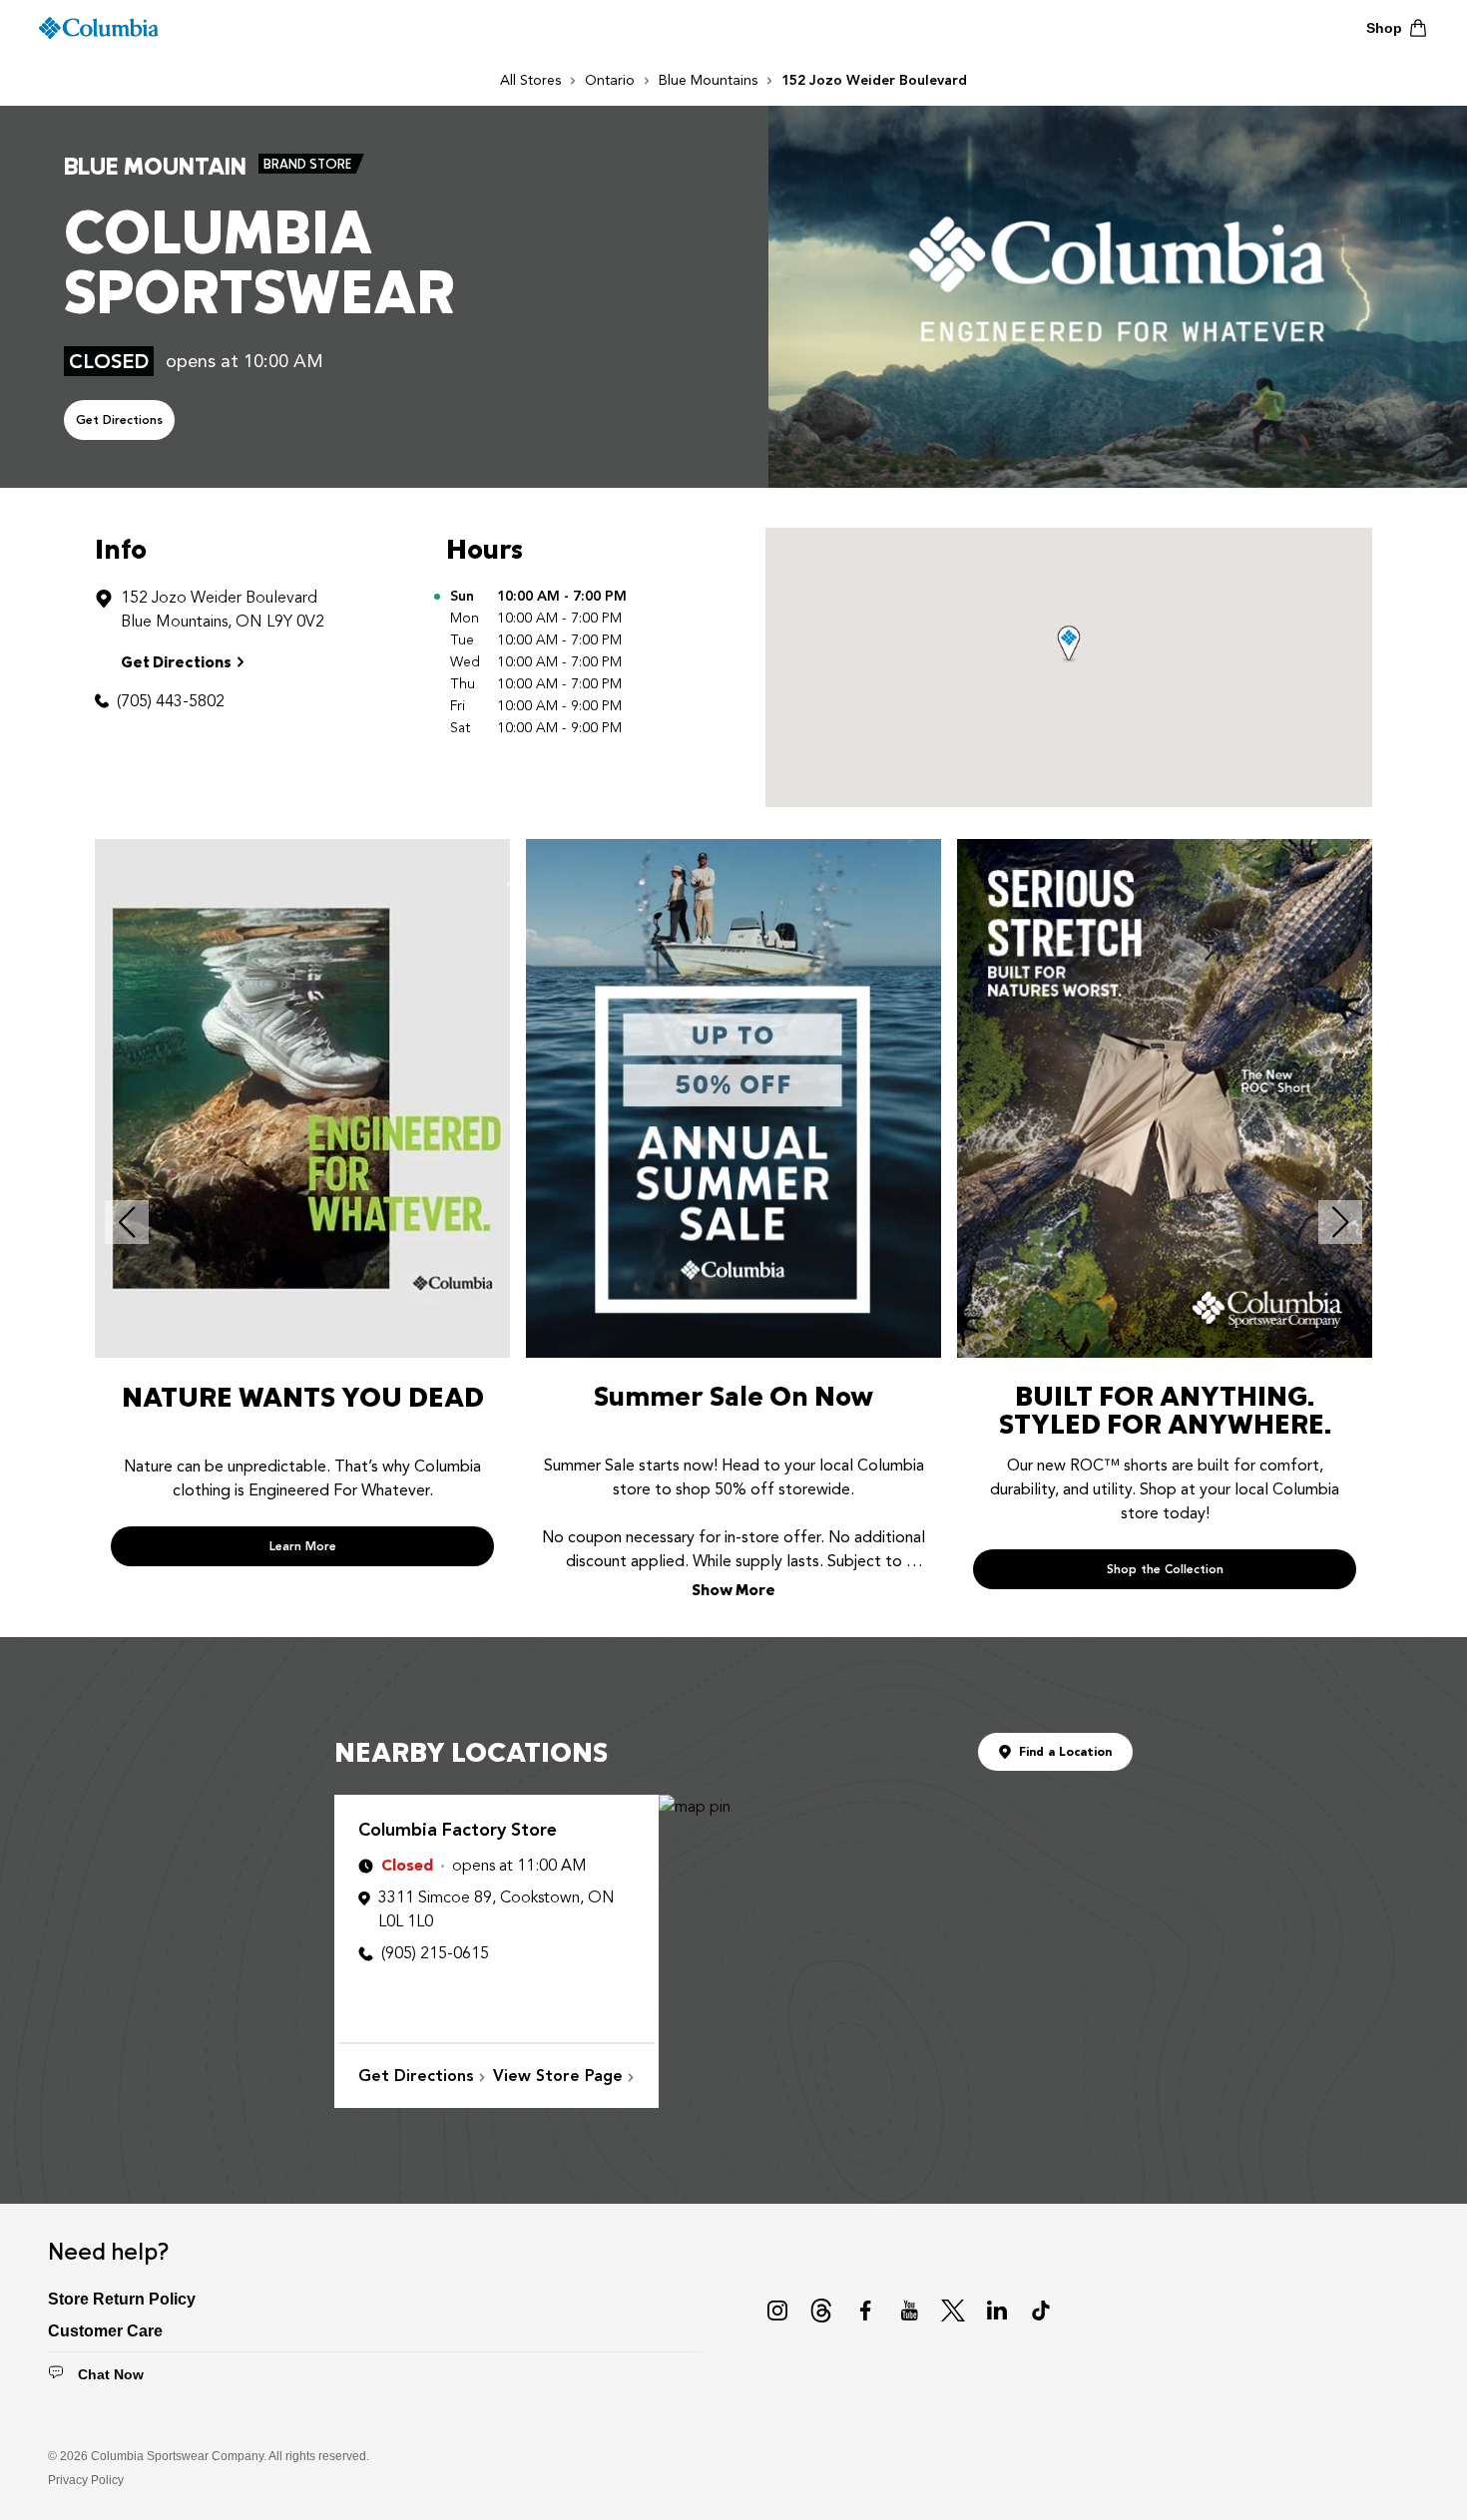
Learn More (303, 1546)
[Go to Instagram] (777, 2310)
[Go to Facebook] (865, 2310)
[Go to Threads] (821, 2310)
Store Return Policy (122, 2299)
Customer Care (105, 2331)
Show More (733, 1589)
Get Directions (119, 420)
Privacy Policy (86, 2480)
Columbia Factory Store (458, 1830)
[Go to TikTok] (1041, 2310)
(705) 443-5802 (171, 701)
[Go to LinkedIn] (997, 2310)
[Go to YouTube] (909, 2310)
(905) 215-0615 (435, 1953)
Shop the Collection (1165, 1569)
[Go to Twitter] (953, 2310)
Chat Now (111, 2374)
